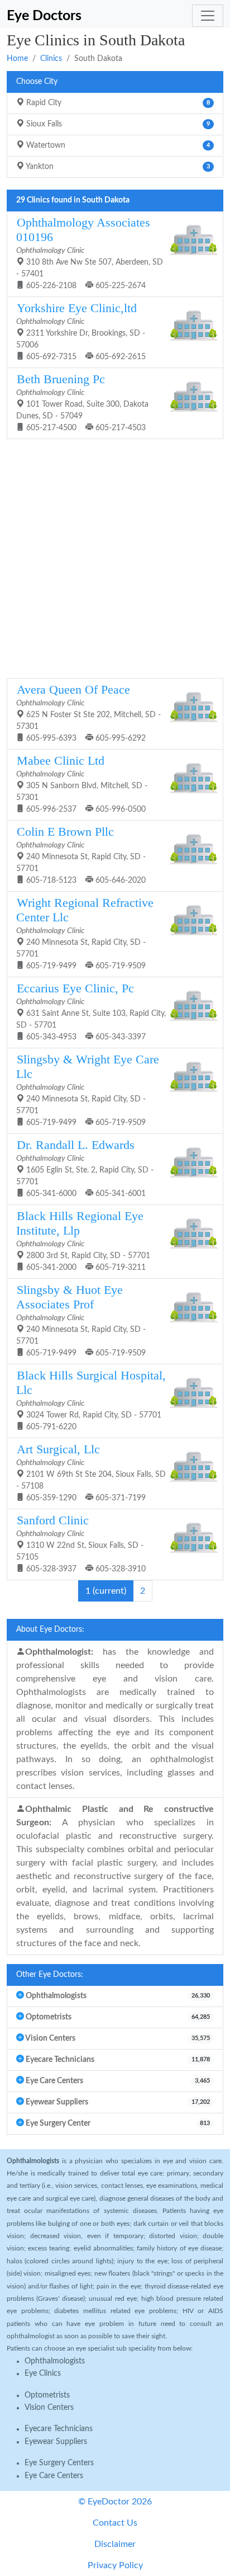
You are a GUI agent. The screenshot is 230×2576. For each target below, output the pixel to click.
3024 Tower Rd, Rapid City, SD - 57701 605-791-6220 (91, 1400)
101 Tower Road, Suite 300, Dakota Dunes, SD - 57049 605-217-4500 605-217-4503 (82, 402)
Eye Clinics (43, 2374)
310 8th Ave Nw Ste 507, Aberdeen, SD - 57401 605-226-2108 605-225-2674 (90, 253)
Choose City (37, 82)
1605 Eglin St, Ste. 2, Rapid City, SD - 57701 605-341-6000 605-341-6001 (85, 1168)
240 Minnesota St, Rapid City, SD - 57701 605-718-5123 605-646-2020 (81, 855)
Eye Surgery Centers (59, 2463)
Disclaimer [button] (115, 2544)
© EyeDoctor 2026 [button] (115, 2502)
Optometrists (47, 2395)
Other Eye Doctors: (50, 1975)
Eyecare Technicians (59, 2429)
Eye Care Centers (54, 2476)
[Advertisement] (115, 557)
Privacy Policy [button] (115, 2565)
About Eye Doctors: (50, 1630)
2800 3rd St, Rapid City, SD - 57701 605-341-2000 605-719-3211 (83, 1240)
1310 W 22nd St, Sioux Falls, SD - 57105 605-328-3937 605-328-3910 (81, 1543)
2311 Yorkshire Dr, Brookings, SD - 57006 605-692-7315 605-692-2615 (81, 331)
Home (17, 59)
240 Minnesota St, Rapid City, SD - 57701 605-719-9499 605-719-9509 (85, 933)
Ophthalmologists (55, 2361)
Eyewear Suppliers (56, 2442)
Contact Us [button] (115, 2523)
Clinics (51, 59)
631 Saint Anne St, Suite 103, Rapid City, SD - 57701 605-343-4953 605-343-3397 (91, 1011)
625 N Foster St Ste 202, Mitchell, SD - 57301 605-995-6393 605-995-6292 (88, 713)
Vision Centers (49, 2408)
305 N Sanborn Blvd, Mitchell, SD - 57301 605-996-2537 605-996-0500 (82, 784)
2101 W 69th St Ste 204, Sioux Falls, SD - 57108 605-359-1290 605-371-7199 (91, 1472)
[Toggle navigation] (208, 16)
